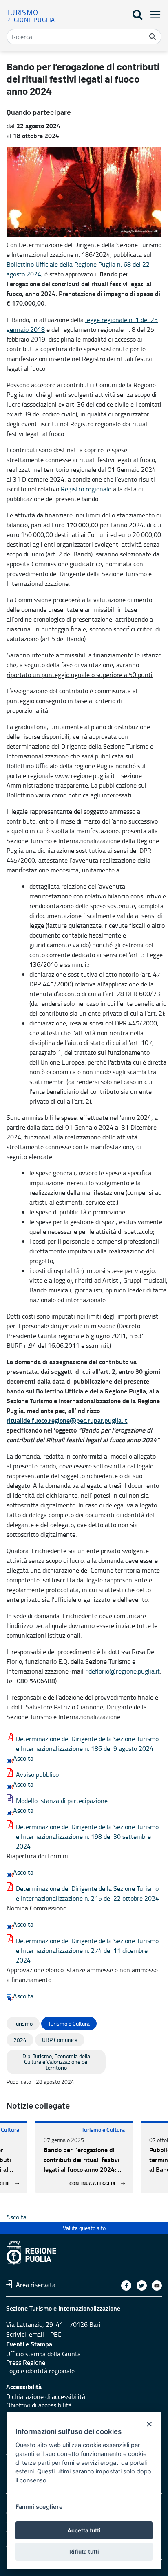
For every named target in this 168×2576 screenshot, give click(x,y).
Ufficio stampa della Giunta (43, 2354)
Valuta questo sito (84, 2228)
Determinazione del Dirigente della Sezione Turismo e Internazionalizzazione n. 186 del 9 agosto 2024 (87, 1744)
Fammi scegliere (39, 2507)
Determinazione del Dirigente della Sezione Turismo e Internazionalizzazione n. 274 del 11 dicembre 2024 (87, 1950)
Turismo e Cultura (103, 2130)
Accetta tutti (84, 2530)
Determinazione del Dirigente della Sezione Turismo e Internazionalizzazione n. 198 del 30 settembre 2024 (87, 1836)
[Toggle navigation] (153, 14)
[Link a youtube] (157, 2286)
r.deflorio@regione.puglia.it (123, 1671)
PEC (56, 2334)
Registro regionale (86, 489)
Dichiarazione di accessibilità (46, 2396)
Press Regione (26, 2362)
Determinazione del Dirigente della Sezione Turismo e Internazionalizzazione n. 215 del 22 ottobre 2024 (87, 1893)
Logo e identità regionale (40, 2371)
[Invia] (153, 37)
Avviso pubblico (37, 1774)
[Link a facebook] (126, 2286)
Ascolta (23, 1758)
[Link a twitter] (142, 2286)
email (36, 2334)
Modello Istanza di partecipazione (62, 1801)
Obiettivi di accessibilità (39, 2405)
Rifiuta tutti (84, 2552)
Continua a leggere (93, 2183)
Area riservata (36, 2284)
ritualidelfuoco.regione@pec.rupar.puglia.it (67, 1420)
